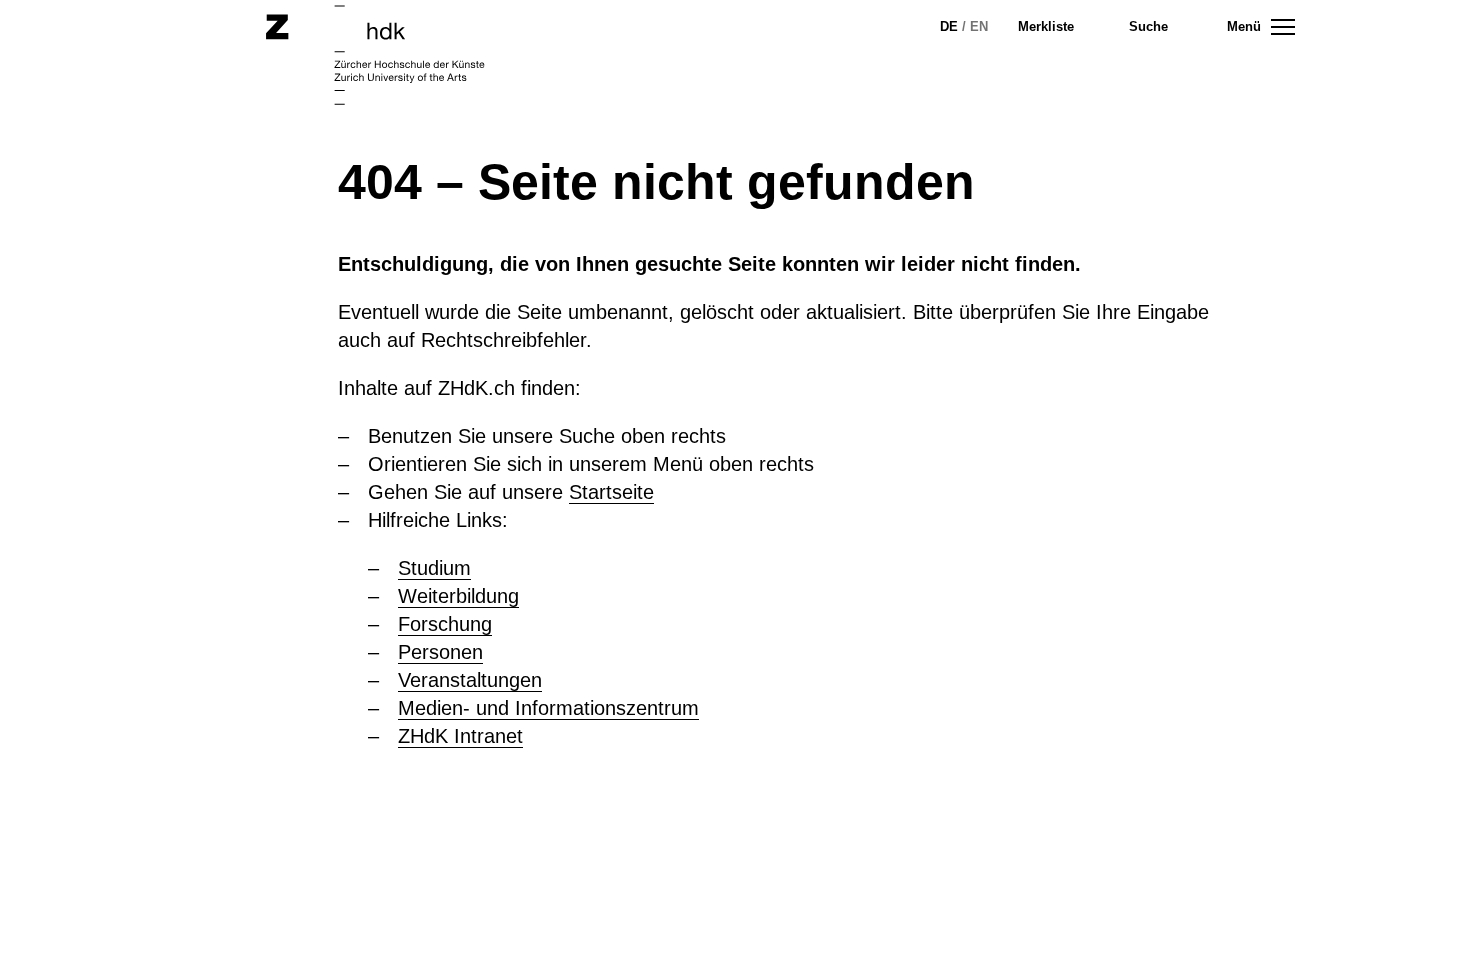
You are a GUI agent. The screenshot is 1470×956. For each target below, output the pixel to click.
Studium (434, 568)
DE (949, 26)
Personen (440, 652)
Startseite (611, 492)
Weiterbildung (458, 596)
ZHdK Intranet (460, 736)
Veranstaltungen (470, 680)
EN (979, 26)
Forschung (445, 624)
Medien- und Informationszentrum (548, 708)
